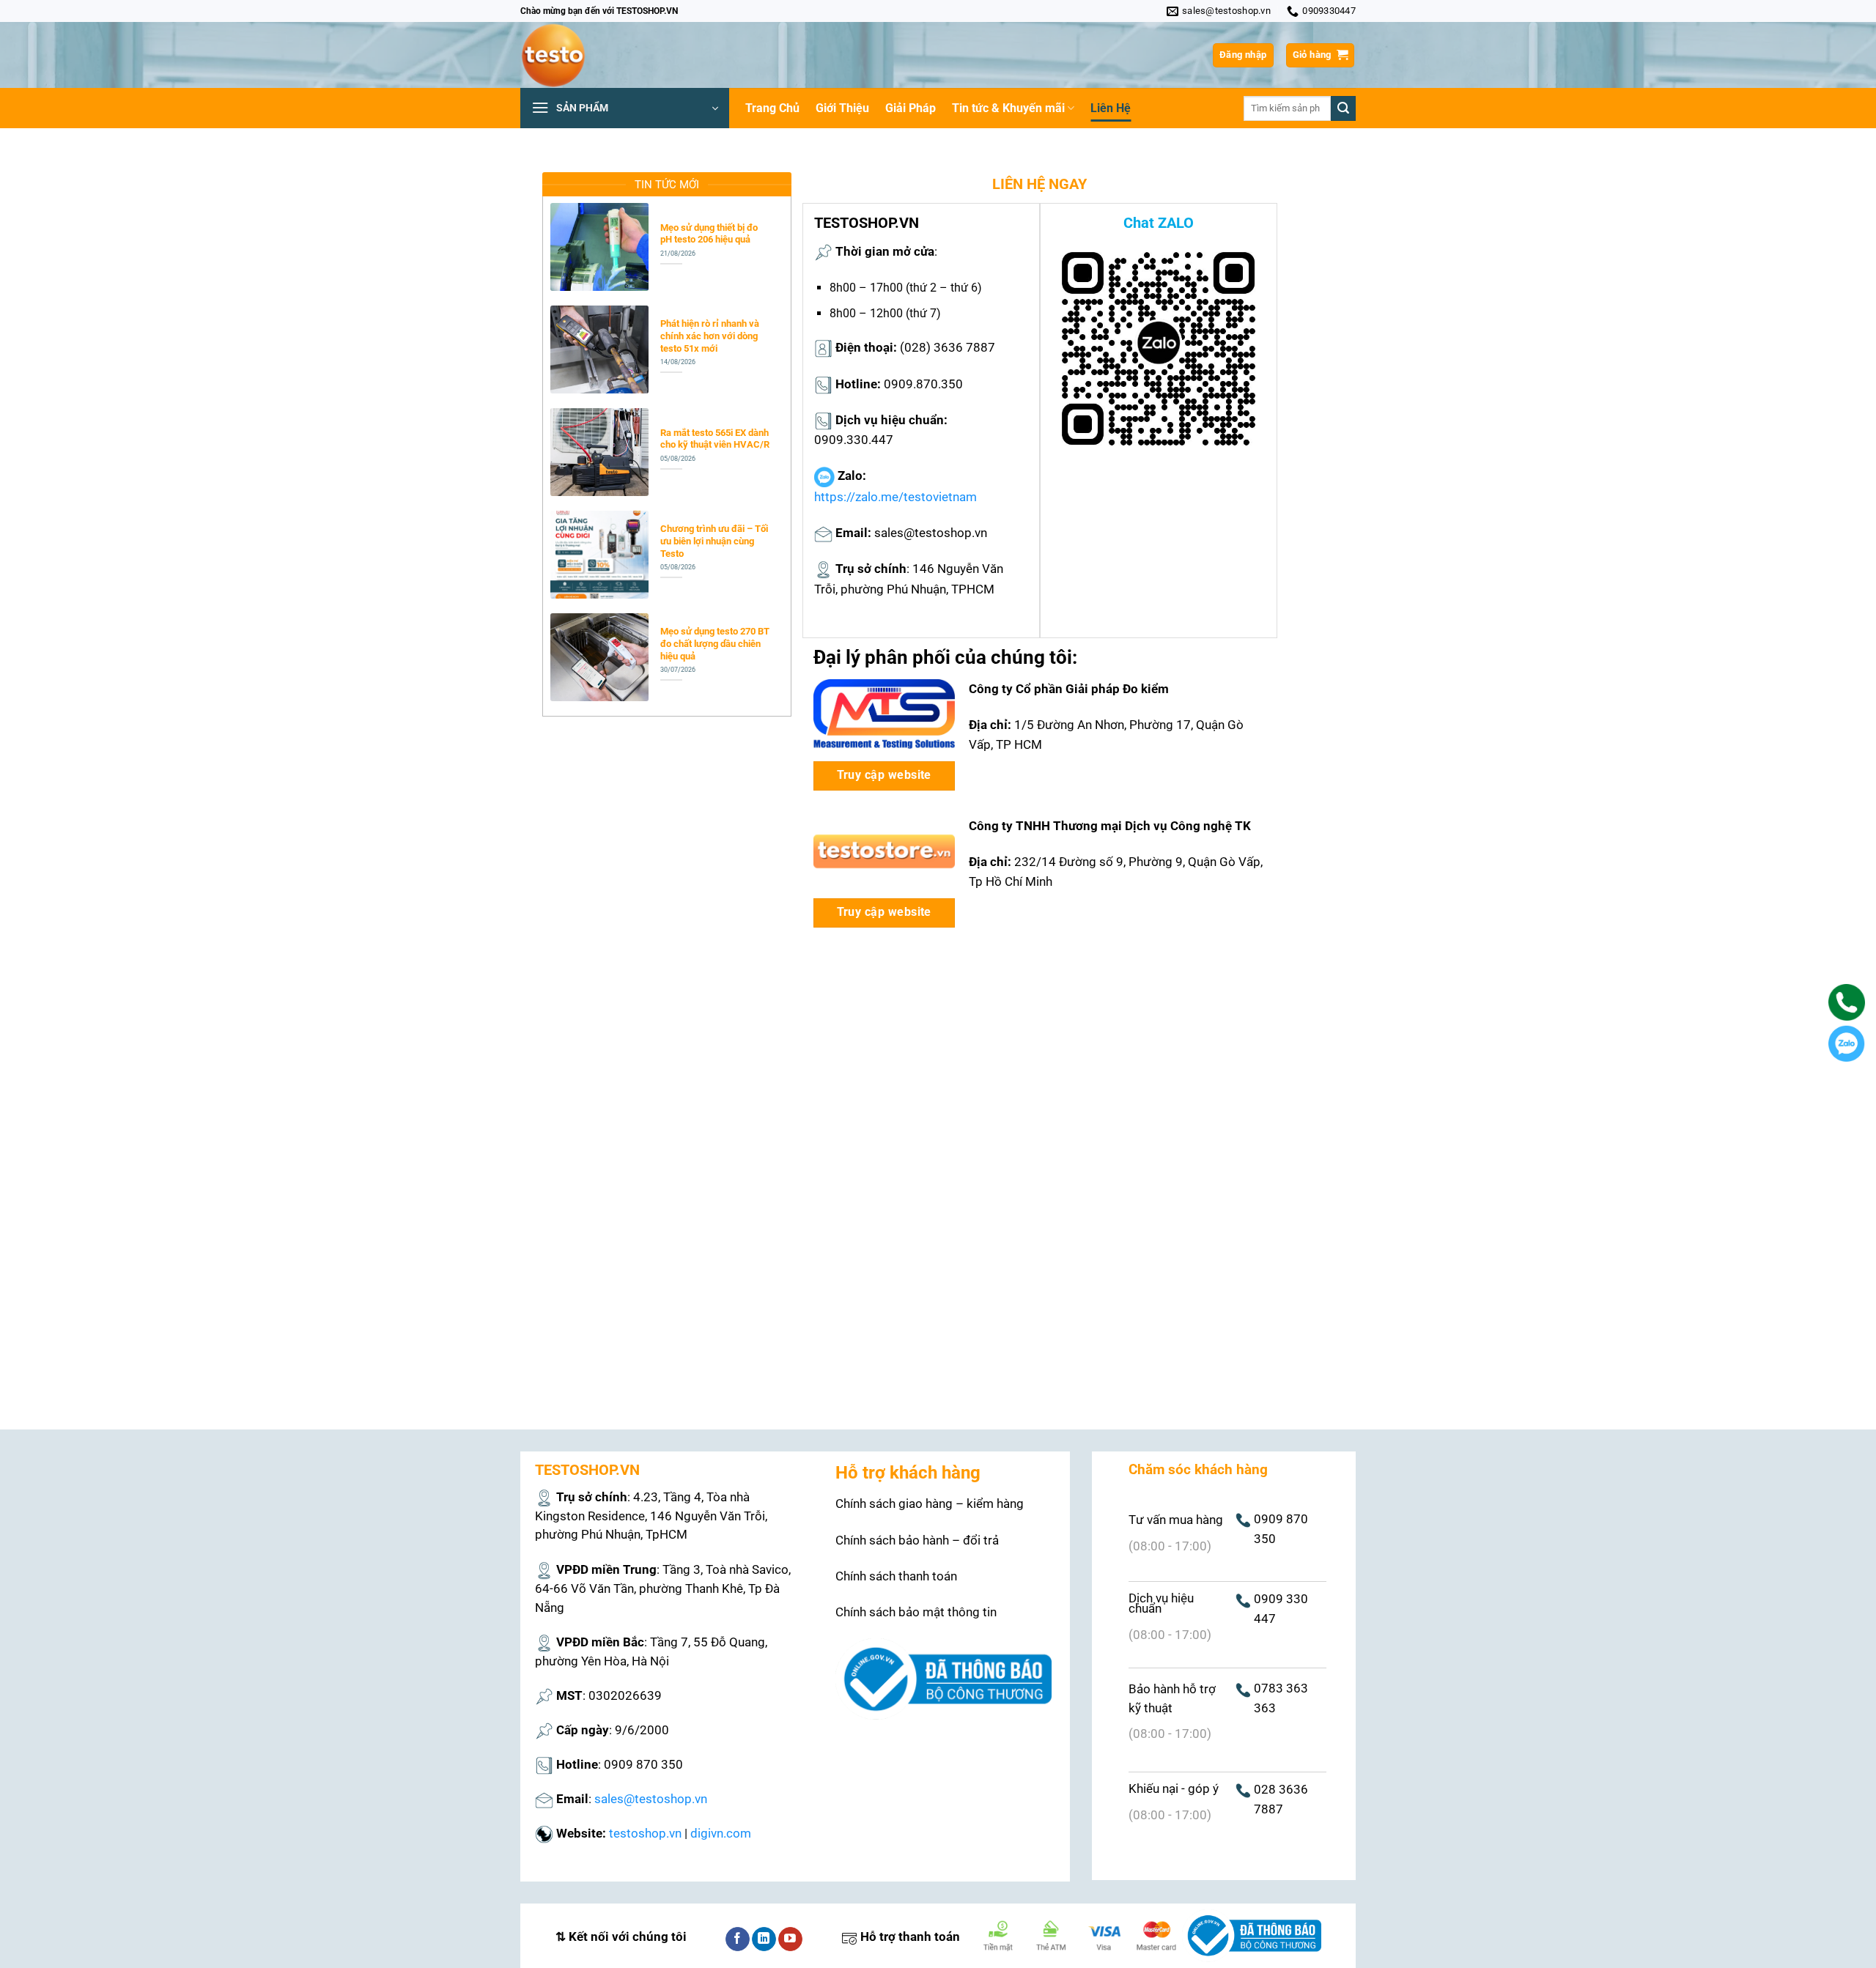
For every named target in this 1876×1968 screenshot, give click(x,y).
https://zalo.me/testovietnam (895, 497)
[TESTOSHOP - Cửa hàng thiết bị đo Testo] (594, 55)
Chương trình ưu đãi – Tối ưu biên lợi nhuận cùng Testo (714, 541)
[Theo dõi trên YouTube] (790, 1939)
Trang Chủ (772, 108)
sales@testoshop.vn (651, 1799)
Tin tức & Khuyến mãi (1008, 108)
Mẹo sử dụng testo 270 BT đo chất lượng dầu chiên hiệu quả (715, 643)
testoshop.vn (645, 1833)
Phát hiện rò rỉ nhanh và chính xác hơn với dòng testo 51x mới (710, 336)
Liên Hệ (1111, 108)
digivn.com (721, 1833)
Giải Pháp (911, 108)
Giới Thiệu (842, 108)
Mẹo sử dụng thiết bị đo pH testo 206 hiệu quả (709, 234)
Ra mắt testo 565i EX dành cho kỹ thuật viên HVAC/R (715, 439)
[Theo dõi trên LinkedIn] (764, 1939)
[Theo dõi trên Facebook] (738, 1939)
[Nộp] (1343, 108)
